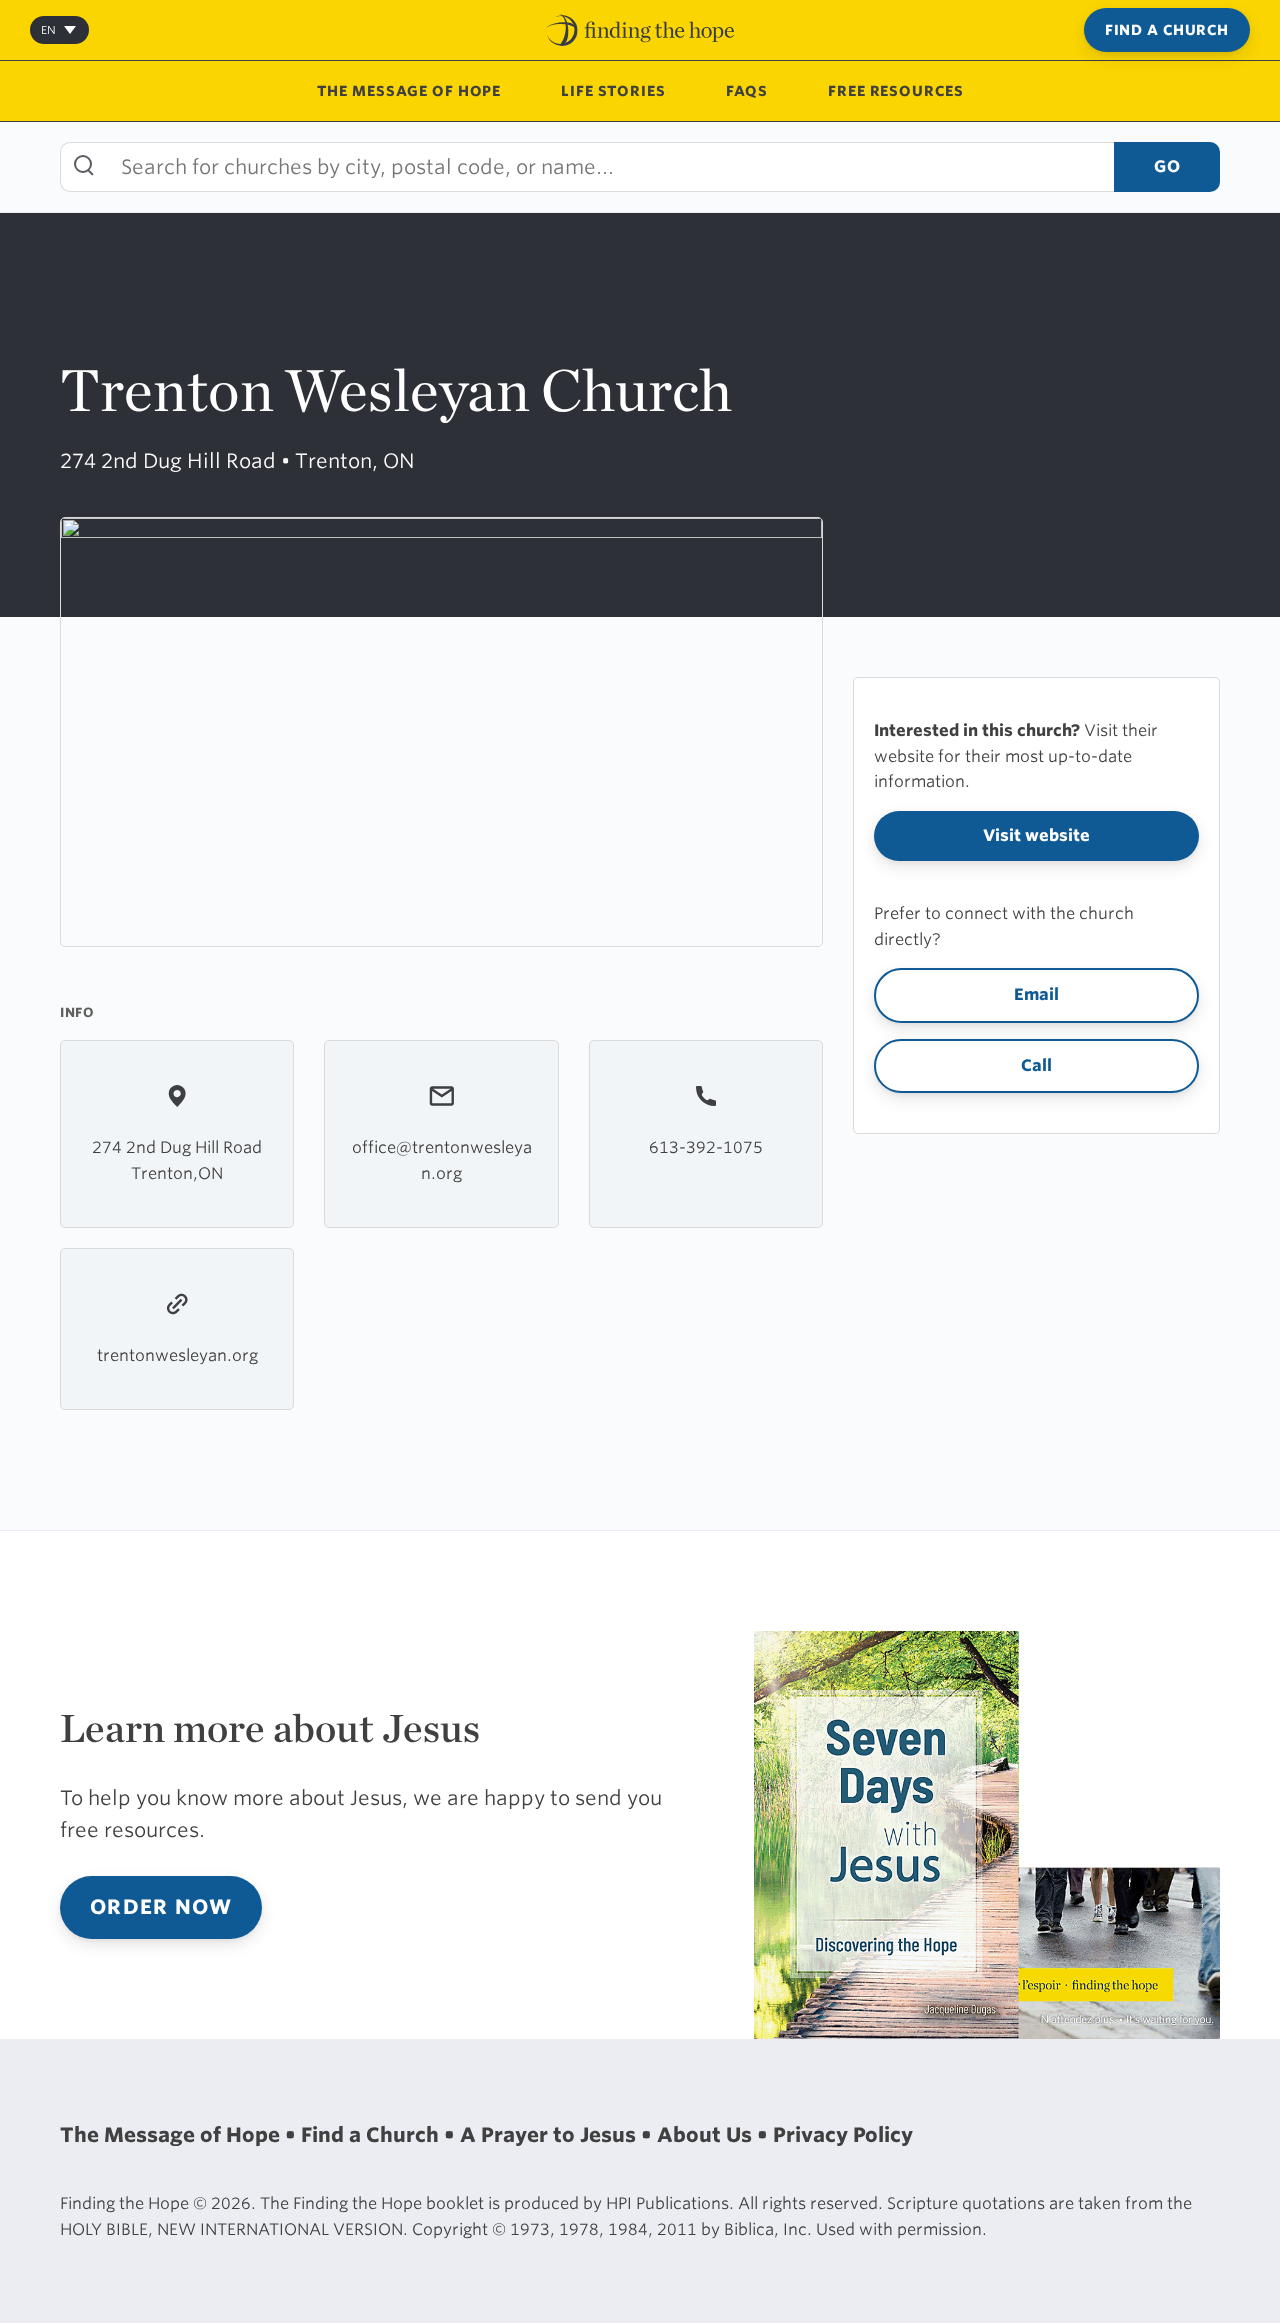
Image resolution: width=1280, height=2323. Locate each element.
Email (1036, 994)
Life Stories (613, 91)
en (48, 30)
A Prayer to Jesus (550, 2135)
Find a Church (1167, 30)
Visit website (1036, 835)
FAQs (747, 91)
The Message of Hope (409, 91)
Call (1036, 1065)
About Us (707, 2135)
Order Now (161, 1907)
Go (1167, 166)
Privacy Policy (843, 2135)
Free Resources (895, 91)
